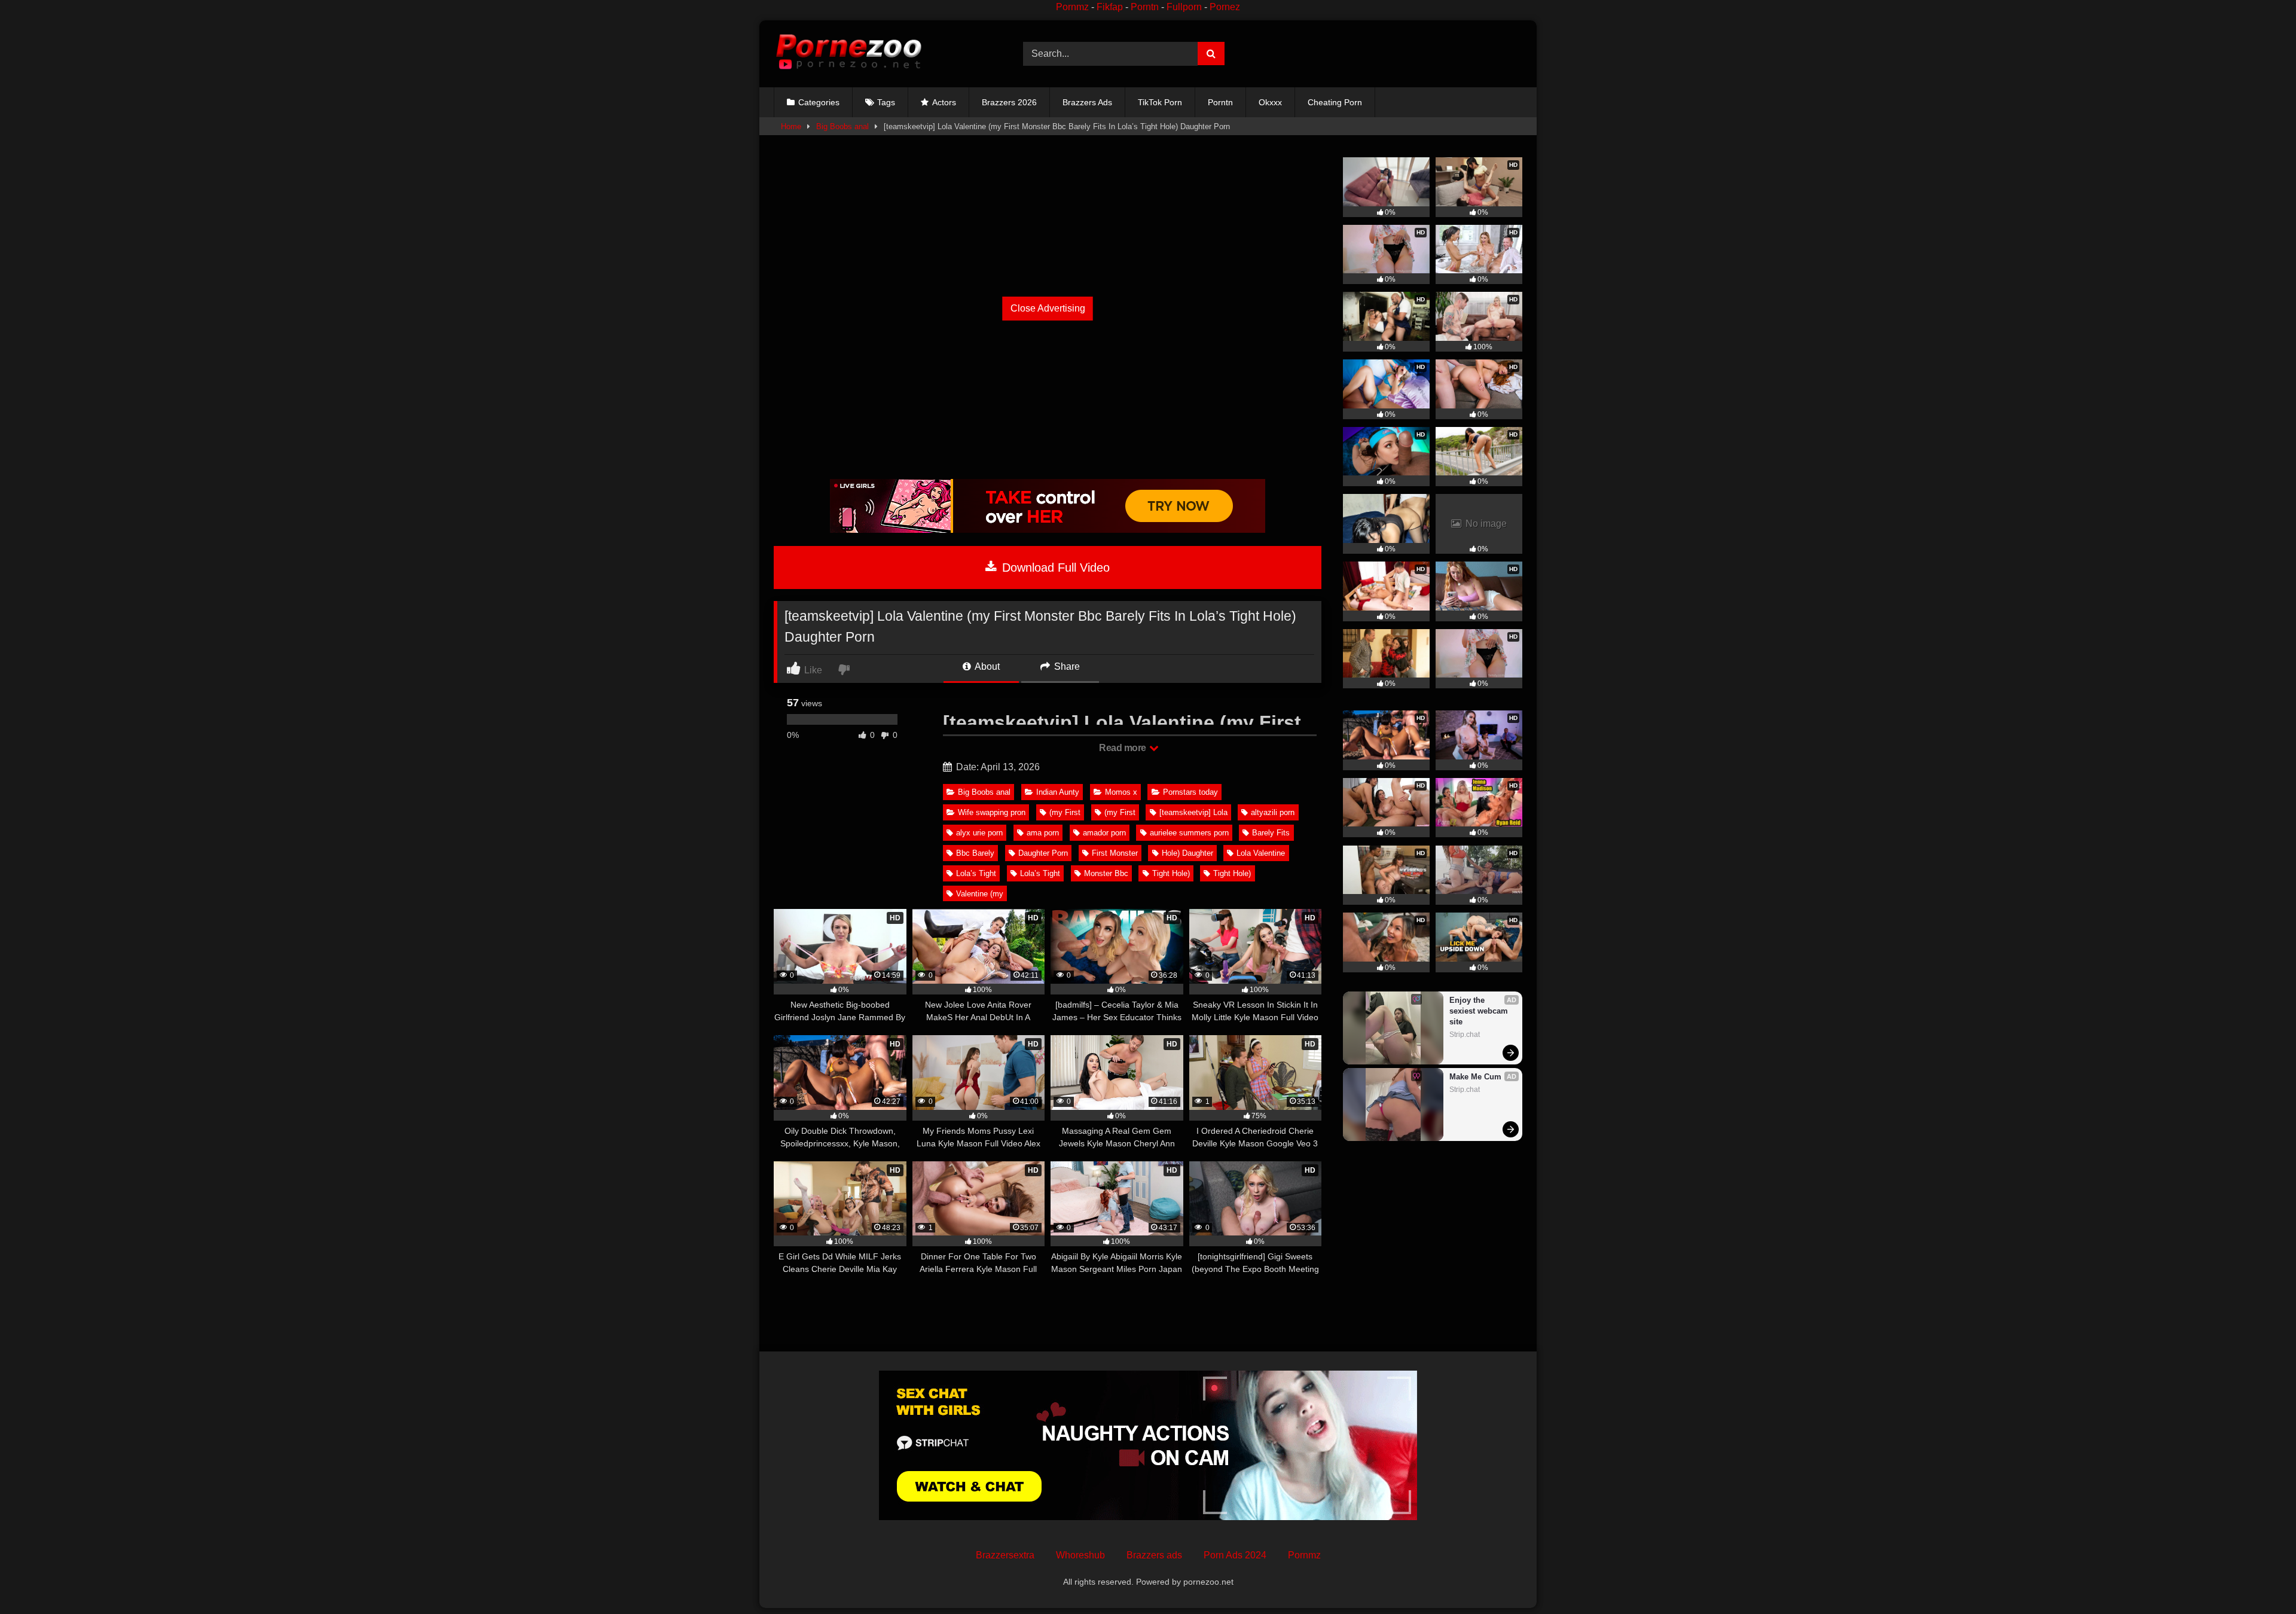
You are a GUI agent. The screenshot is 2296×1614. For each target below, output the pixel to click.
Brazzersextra (1005, 1555)
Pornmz (1072, 7)
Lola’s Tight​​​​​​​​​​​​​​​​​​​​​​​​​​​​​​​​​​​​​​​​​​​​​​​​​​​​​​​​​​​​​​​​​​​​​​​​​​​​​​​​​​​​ (1040, 873)
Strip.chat (1465, 1035)
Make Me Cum (1475, 1077)
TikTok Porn (1160, 102)
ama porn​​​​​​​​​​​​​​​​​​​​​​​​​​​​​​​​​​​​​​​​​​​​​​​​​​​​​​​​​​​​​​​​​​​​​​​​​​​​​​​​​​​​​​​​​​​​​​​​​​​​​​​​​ (1043, 833)
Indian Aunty (1058, 792)
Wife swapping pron (992, 812)
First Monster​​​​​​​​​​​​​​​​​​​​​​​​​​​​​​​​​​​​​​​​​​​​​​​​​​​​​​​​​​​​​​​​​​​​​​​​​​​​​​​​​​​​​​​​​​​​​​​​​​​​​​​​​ (1115, 853)
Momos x (1121, 792)
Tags (886, 102)
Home (791, 126)
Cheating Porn (1335, 102)
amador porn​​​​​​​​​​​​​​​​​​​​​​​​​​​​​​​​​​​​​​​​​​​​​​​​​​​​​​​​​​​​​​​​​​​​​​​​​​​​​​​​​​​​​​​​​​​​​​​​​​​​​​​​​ (1104, 833)
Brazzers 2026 (1009, 102)
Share (1066, 666)
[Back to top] (2259, 1578)
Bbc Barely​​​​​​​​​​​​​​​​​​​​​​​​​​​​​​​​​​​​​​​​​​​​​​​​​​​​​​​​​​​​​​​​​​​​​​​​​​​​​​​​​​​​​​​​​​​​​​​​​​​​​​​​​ (975, 853)
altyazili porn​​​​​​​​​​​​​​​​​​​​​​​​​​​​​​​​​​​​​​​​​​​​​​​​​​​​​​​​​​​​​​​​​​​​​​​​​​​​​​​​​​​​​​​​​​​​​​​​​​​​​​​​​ (1273, 812)
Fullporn (1184, 7)
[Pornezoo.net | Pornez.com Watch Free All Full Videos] (848, 54)
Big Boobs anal (842, 126)
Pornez (1225, 7)
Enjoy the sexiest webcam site (1480, 1011)
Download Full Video (1054, 568)
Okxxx (1270, 102)
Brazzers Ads (1087, 102)
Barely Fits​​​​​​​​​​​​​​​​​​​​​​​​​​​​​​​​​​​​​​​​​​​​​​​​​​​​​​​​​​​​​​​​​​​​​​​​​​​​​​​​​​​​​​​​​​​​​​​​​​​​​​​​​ (1271, 833)
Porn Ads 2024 (1235, 1555)
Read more (1123, 748)
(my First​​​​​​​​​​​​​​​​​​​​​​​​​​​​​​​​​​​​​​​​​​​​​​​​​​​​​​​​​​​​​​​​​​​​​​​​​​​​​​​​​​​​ (1120, 812)
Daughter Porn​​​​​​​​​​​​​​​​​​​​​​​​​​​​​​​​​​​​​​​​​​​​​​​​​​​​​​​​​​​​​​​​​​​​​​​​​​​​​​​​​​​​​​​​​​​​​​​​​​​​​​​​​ (1043, 853)
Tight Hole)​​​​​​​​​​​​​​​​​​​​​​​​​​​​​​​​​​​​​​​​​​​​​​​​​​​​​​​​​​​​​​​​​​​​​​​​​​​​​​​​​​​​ (1232, 873)
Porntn (1145, 7)
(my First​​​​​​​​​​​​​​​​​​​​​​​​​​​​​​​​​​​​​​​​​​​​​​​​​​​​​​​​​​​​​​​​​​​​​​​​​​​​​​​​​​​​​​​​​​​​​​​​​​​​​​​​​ (1065, 812)
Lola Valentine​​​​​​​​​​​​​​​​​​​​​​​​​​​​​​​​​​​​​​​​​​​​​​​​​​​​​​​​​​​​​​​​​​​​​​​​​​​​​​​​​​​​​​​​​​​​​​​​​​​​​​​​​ (1261, 853)
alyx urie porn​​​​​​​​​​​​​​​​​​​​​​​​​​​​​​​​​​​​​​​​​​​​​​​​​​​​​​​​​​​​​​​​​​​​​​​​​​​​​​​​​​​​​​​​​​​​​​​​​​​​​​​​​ (979, 833)
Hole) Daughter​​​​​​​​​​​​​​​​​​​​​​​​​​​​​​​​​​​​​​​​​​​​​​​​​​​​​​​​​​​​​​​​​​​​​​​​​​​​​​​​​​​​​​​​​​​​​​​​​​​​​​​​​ (1187, 853)
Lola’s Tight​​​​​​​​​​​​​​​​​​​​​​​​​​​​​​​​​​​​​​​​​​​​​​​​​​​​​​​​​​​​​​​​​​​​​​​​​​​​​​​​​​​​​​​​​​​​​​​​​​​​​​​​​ (976, 873)
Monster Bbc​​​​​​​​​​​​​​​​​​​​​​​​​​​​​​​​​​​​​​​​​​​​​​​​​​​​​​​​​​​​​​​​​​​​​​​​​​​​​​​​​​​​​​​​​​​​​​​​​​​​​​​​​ (1106, 873)
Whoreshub (1080, 1555)
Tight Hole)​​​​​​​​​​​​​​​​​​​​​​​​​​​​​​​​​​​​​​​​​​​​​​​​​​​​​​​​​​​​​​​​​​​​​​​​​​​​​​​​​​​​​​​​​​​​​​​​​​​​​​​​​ (1171, 873)
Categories (819, 102)
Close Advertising (1048, 308)
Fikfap (1110, 7)
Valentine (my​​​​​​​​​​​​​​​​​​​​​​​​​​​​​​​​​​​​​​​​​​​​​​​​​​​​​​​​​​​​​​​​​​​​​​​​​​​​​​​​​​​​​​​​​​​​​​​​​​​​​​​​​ (980, 894)
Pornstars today (1190, 792)
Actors (944, 102)
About (986, 666)
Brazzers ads (1154, 1555)
